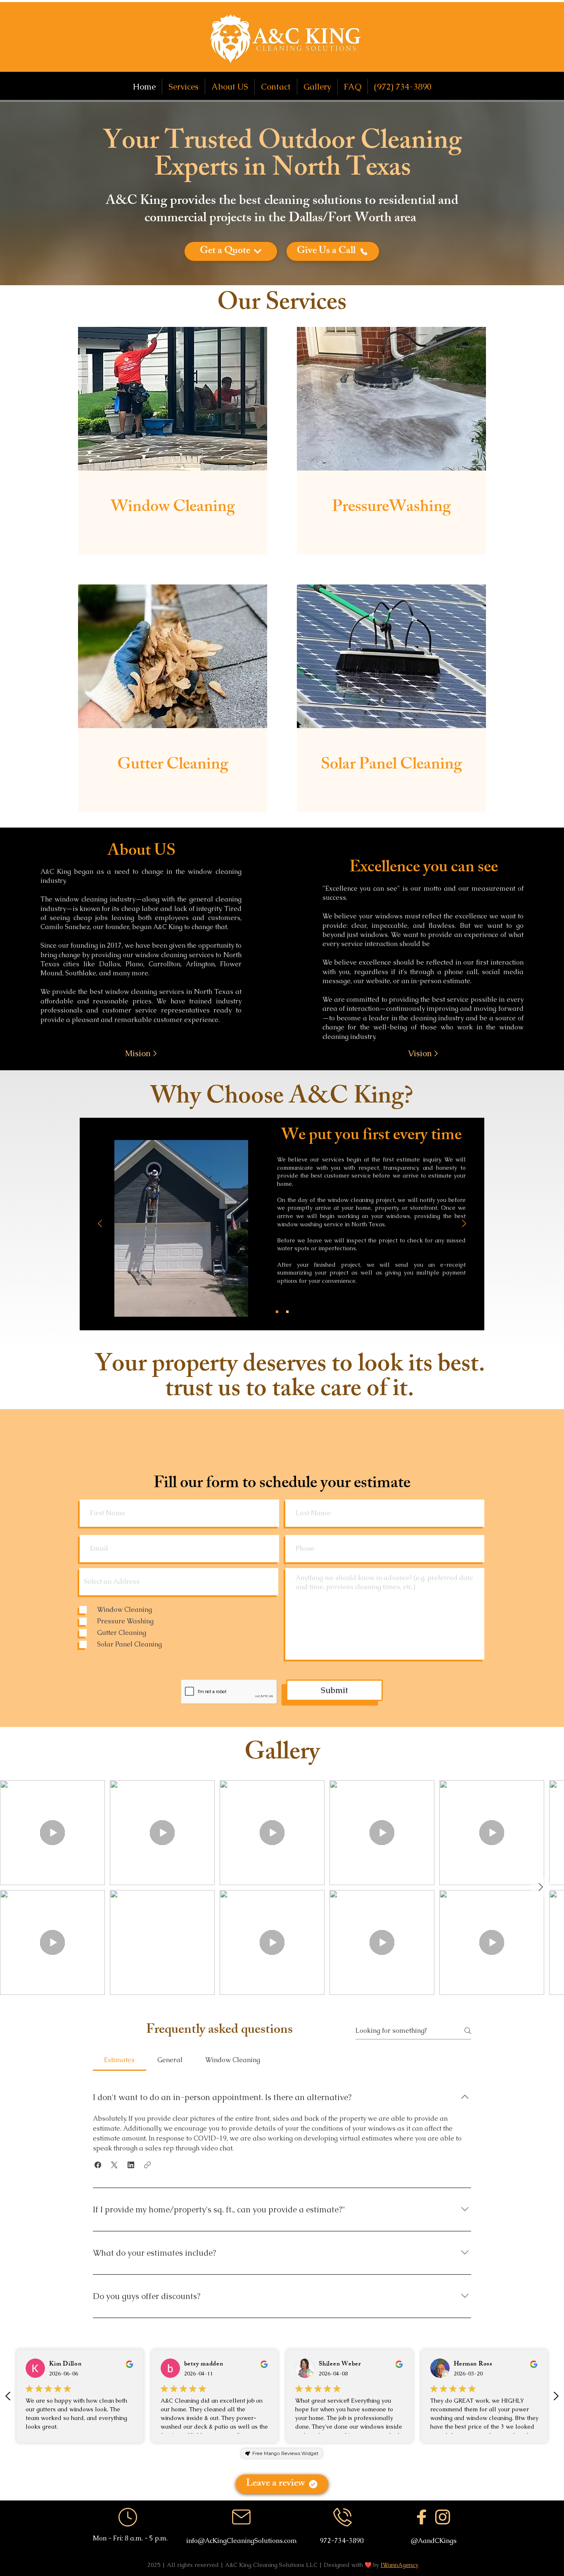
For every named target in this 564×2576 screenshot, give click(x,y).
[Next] (464, 1224)
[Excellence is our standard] (287, 1312)
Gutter (142, 766)
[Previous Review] (8, 2396)
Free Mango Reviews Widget (285, 2453)
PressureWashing (391, 508)
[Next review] (556, 2396)
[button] (141, 1054)
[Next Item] (540, 1888)
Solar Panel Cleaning (391, 766)
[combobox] (179, 1582)
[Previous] (100, 1224)
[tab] (120, 2060)
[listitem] (173, 441)
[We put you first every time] (277, 1312)
